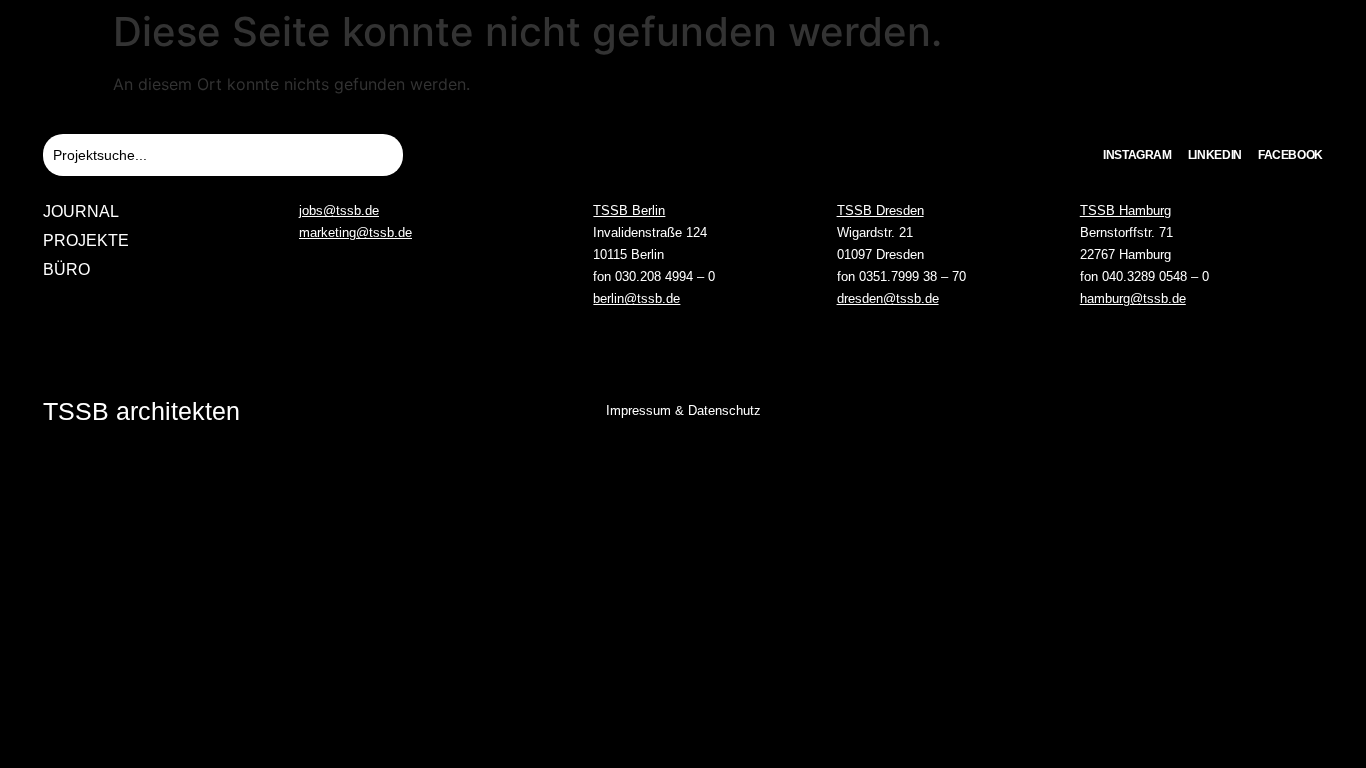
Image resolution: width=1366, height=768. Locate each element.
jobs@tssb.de (339, 210)
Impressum (638, 410)
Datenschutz (724, 410)
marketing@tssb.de (355, 232)
